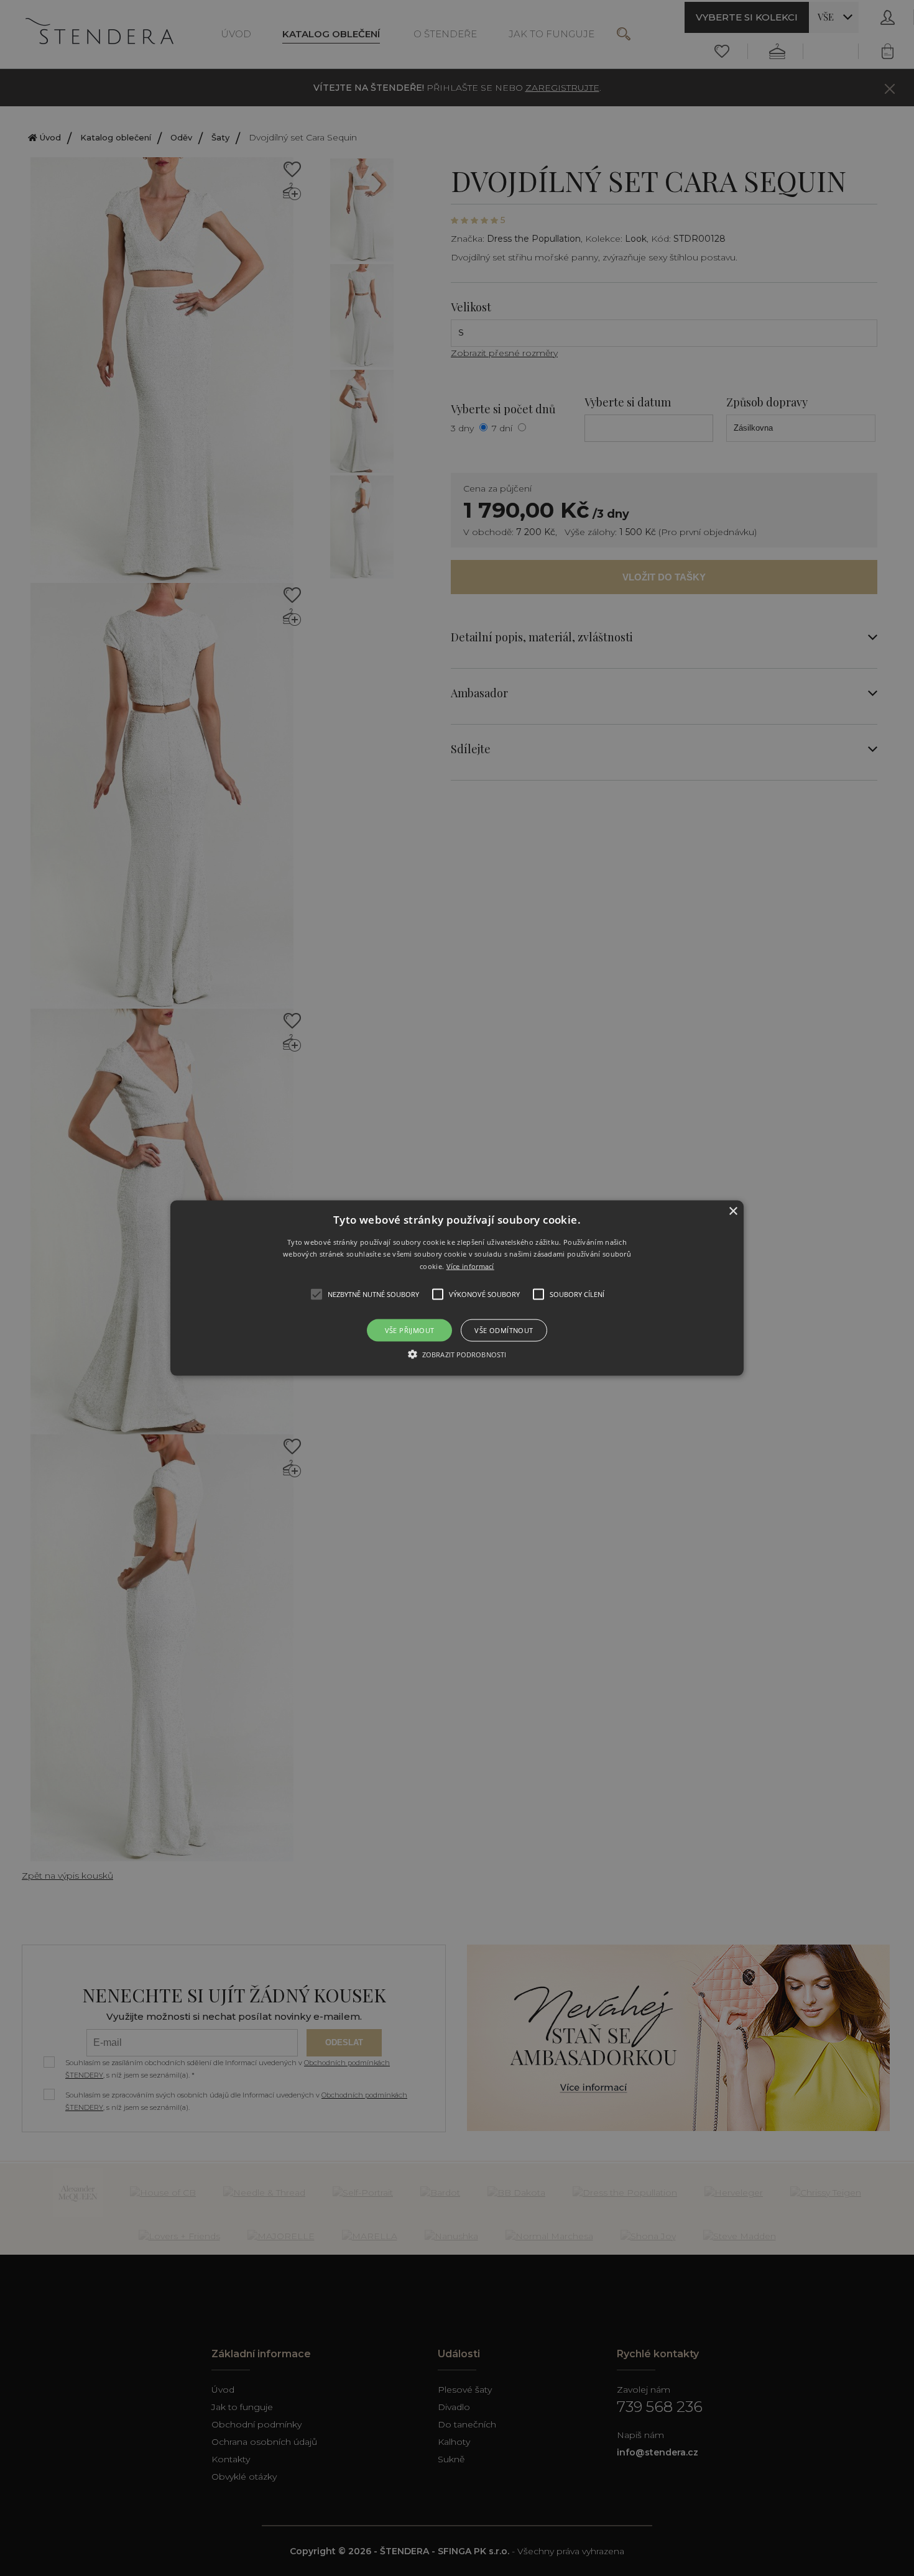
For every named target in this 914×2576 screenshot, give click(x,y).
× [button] (733, 1211)
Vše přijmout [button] (410, 1330)
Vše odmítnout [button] (504, 1330)
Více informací (470, 1266)
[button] (457, 1288)
